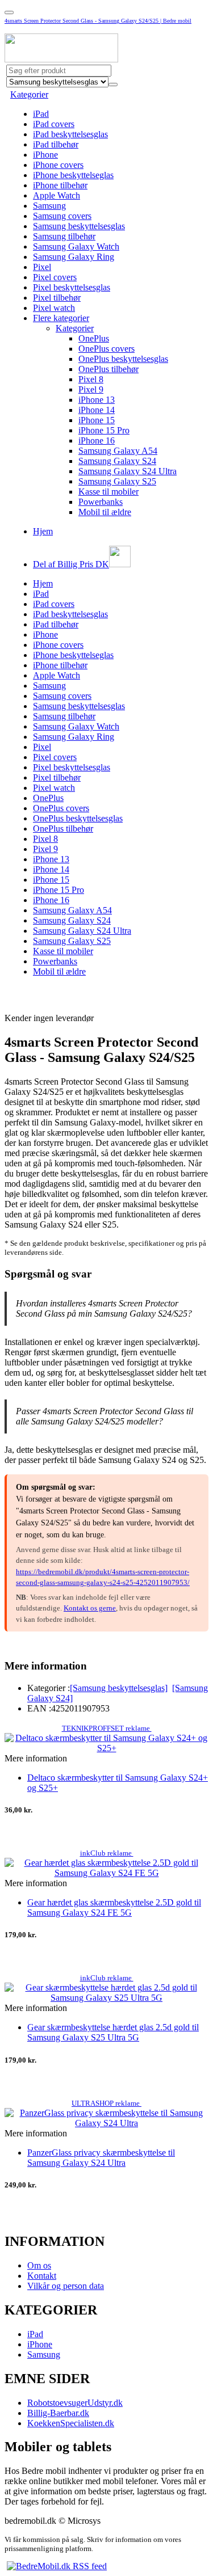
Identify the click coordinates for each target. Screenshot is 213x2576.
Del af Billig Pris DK (71, 564)
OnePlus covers (106, 349)
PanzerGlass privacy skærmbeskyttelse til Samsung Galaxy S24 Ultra (101, 2158)
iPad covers (54, 124)
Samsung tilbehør (64, 236)
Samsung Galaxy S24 (117, 461)
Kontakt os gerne (90, 1608)
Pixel (42, 267)
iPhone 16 (97, 440)
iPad (41, 114)
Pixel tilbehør (57, 298)
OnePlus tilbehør (108, 369)
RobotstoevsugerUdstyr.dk (75, 2403)
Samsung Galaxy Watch (76, 246)
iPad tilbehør (56, 144)
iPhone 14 (97, 410)
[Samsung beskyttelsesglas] (119, 1688)
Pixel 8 (91, 379)
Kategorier (29, 94)
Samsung (49, 206)
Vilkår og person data (66, 2286)
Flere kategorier (61, 318)
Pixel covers (55, 277)
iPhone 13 (97, 400)
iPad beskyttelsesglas (70, 134)
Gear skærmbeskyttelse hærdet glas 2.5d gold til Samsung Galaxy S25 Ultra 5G (113, 2032)
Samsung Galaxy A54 (118, 451)
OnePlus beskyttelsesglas (123, 359)
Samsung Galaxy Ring (74, 257)
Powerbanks (101, 502)
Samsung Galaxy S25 (117, 481)
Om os (39, 2265)
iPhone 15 (97, 420)
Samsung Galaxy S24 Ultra (128, 471)
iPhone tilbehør (60, 185)
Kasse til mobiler (108, 492)
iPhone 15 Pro (104, 430)
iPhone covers (58, 165)
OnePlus (94, 338)
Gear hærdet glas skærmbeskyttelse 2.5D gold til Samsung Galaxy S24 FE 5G (114, 1907)
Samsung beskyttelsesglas (79, 226)
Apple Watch (57, 195)
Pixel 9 (91, 389)
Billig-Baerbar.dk (58, 2413)
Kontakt (42, 2276)
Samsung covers (62, 216)
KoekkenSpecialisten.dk (71, 2423)
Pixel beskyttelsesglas (72, 287)
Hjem (43, 531)
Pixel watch (54, 308)
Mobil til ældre (105, 512)
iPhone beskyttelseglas (73, 175)
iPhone (45, 155)
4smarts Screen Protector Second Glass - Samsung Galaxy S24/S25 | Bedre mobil (98, 21)
